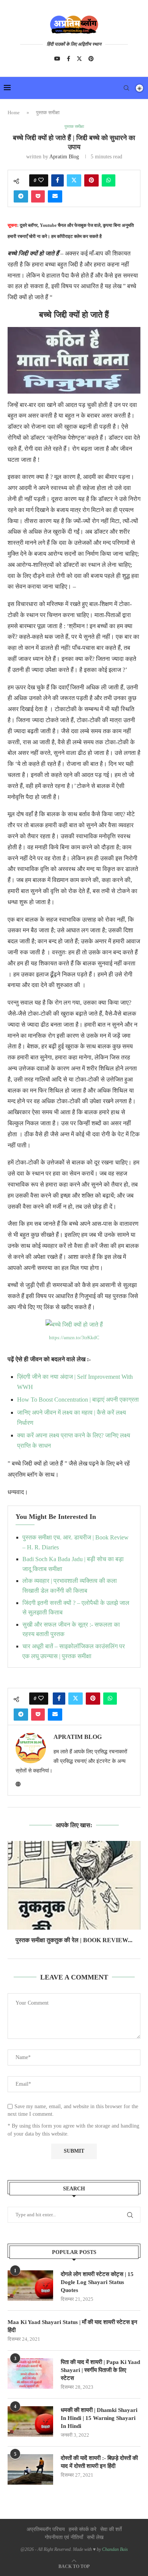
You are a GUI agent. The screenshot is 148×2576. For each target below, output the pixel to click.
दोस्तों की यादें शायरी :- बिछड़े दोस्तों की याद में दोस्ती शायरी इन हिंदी (99, 2462)
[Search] (126, 88)
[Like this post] (41, 180)
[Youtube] (57, 59)
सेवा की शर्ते (111, 2529)
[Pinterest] (91, 59)
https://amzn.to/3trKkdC (74, 1337)
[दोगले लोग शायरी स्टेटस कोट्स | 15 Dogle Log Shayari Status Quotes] (30, 2286)
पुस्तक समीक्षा (48, 112)
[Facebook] (68, 59)
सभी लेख (95, 2537)
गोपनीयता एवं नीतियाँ (64, 2537)
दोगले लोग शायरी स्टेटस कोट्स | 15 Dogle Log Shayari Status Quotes (97, 2282)
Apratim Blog (64, 157)
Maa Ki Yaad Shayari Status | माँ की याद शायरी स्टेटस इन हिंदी (72, 2326)
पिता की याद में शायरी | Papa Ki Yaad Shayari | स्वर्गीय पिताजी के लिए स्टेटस (100, 2370)
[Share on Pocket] (38, 196)
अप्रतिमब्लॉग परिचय (46, 2529)
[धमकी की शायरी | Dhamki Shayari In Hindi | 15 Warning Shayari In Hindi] (30, 2421)
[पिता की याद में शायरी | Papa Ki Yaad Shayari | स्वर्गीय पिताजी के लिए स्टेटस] (30, 2373)
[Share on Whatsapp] (109, 180)
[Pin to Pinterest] (91, 180)
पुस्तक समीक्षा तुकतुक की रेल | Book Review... (74, 1940)
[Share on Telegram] (21, 196)
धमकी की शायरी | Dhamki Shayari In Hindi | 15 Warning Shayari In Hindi (99, 2418)
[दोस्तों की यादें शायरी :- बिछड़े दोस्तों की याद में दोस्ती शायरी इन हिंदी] (30, 2469)
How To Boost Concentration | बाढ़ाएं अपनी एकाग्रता (78, 1400)
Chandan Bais (115, 2549)
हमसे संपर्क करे (83, 2529)
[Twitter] (79, 59)
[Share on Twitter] (74, 180)
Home (14, 112)
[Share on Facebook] (57, 180)
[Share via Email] (55, 196)
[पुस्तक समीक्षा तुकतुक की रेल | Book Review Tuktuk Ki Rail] (74, 1885)
